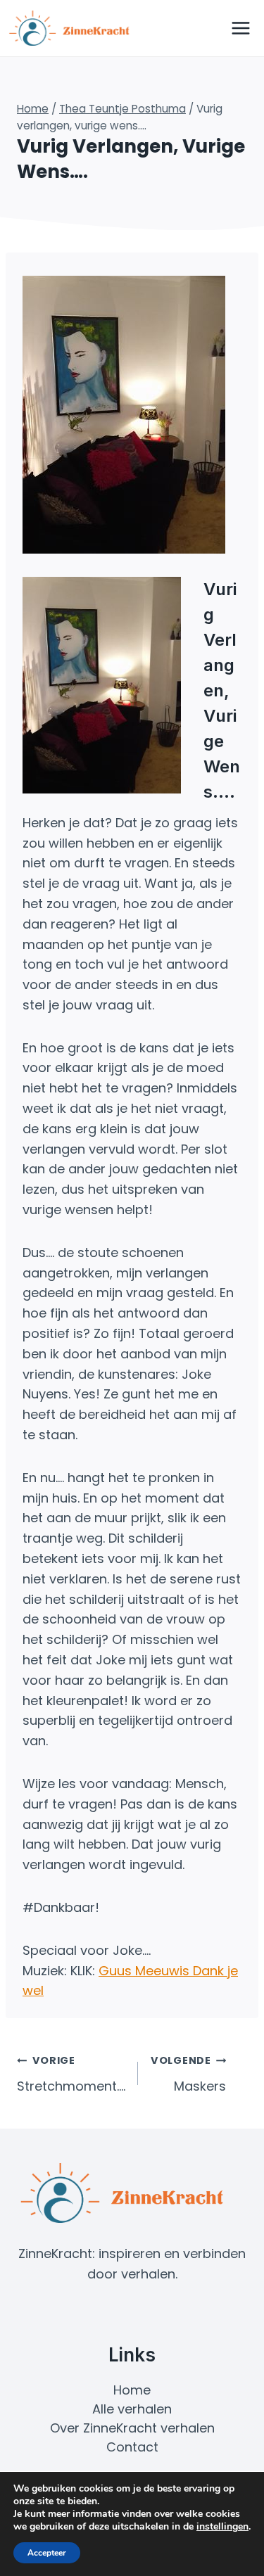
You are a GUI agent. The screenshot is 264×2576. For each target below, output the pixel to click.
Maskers (188, 2074)
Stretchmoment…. (71, 2074)
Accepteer (47, 2553)
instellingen (222, 2527)
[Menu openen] (240, 28)
